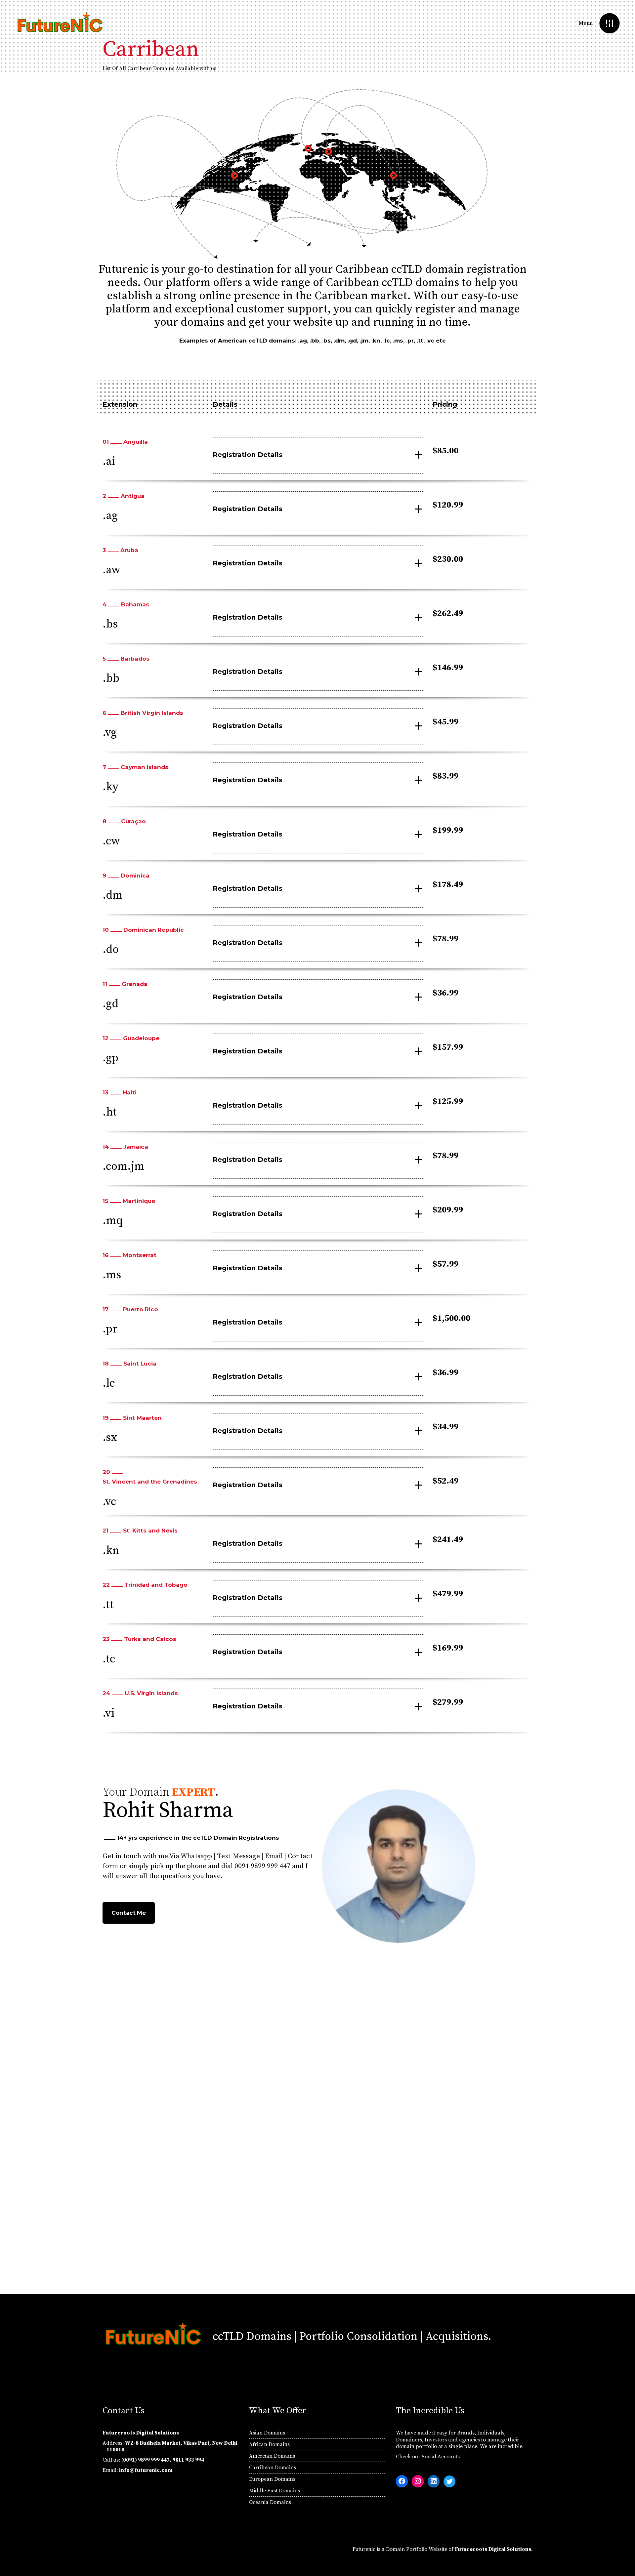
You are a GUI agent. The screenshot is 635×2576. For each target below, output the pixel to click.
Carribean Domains (273, 2468)
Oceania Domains (270, 2502)
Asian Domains (267, 2433)
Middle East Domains (275, 2491)
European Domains (272, 2479)
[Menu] (609, 23)
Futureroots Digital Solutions (493, 2549)
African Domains (269, 2444)
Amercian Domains (272, 2456)
